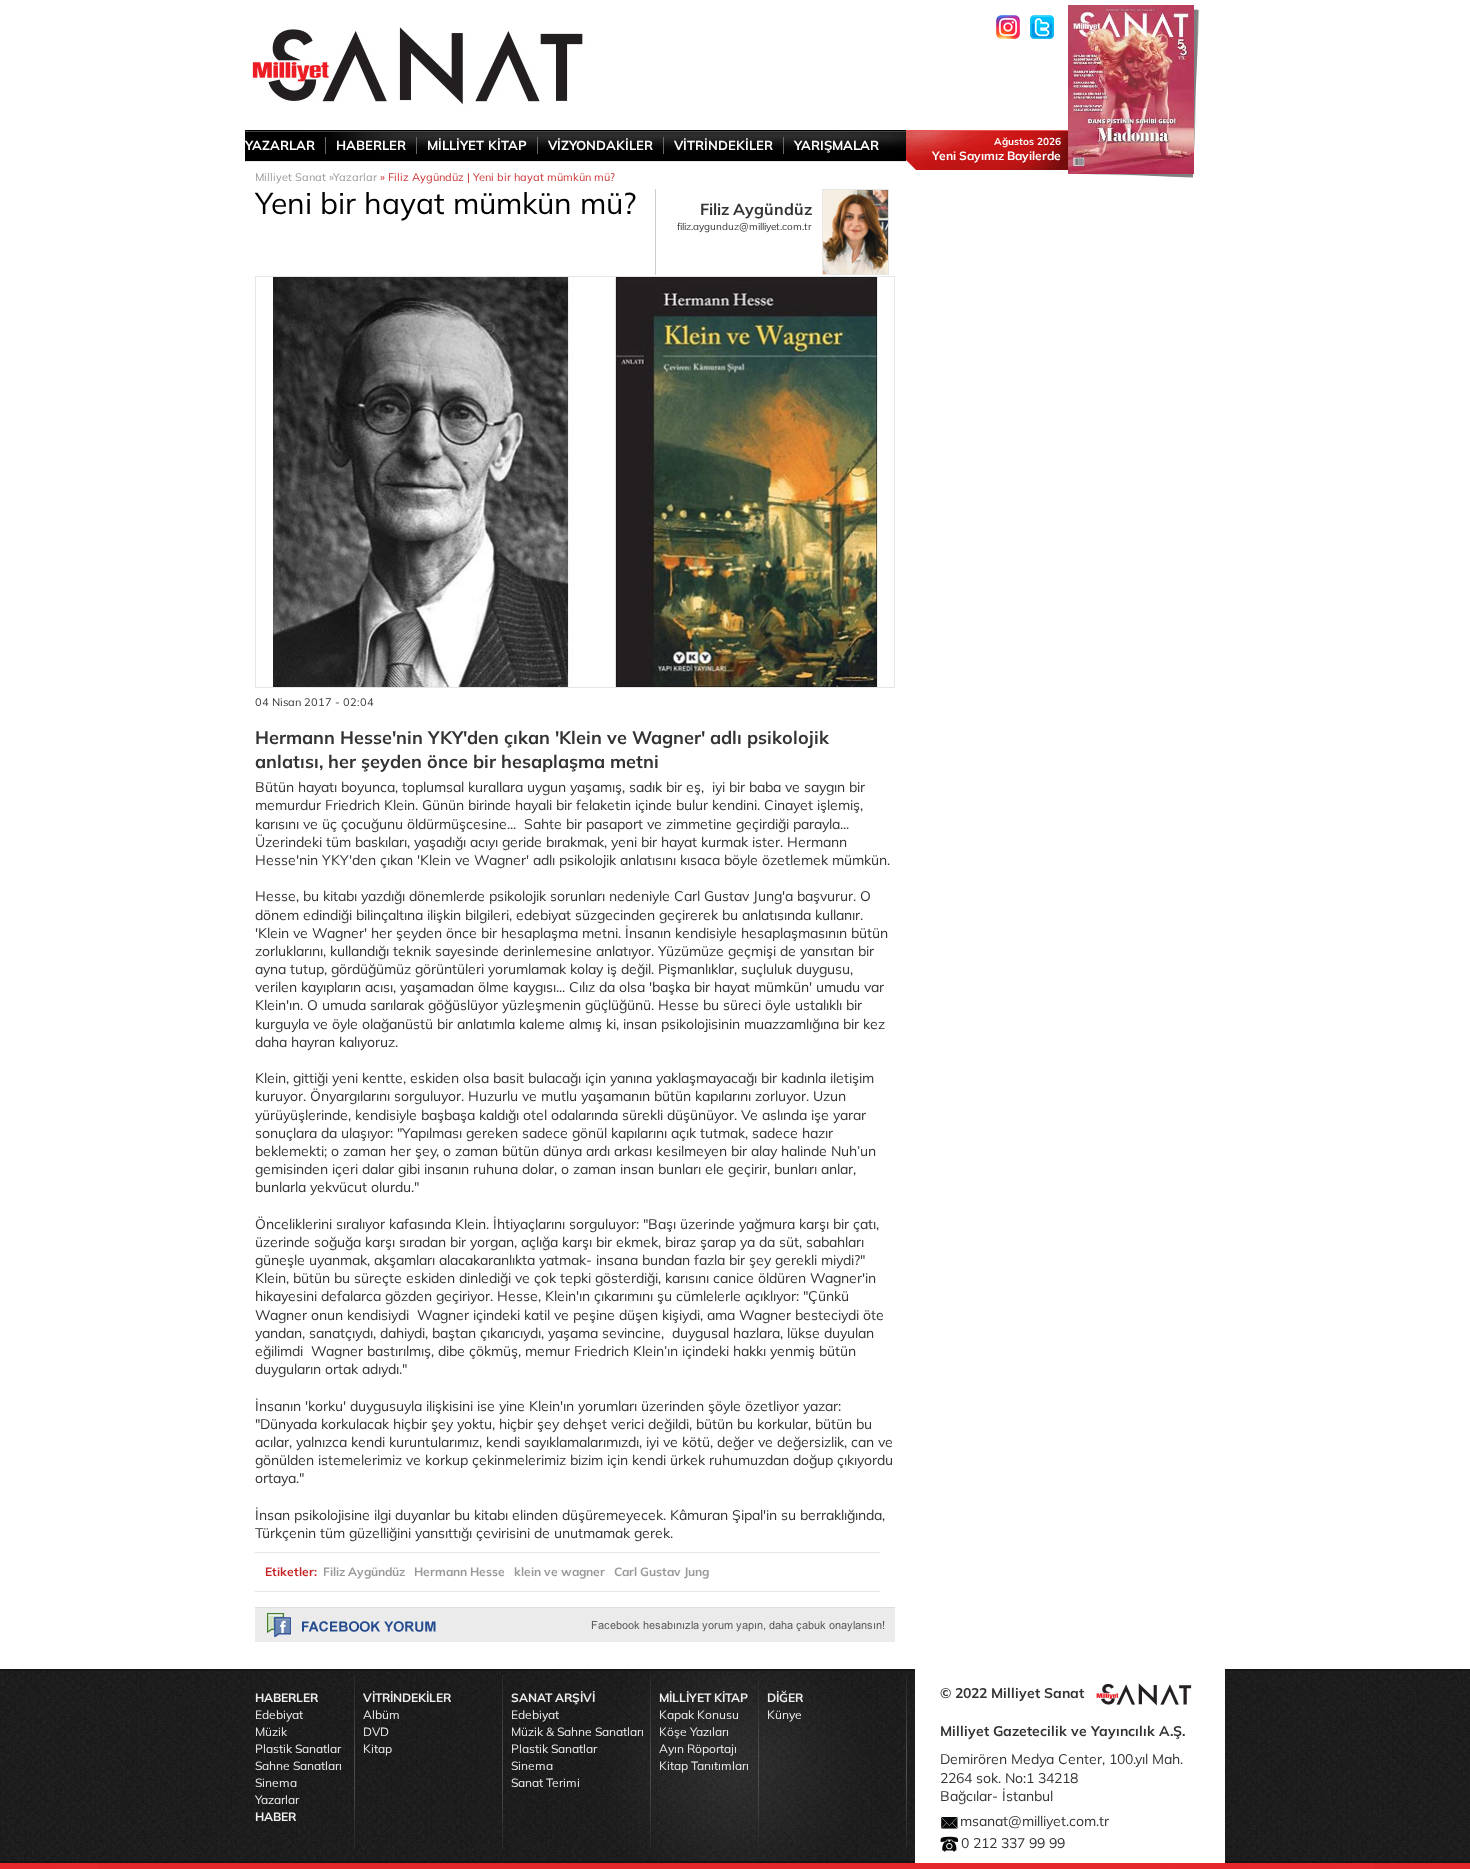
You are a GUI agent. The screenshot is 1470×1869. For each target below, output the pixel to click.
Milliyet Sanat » (294, 177)
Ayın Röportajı (698, 1748)
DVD (376, 1731)
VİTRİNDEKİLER (723, 145)
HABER (275, 1816)
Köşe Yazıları (694, 1731)
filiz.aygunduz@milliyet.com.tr (744, 226)
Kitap (377, 1748)
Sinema (276, 1782)
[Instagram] (1008, 27)
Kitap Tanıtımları (704, 1765)
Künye (784, 1714)
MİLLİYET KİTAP (477, 145)
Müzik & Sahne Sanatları (577, 1731)
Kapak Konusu (699, 1714)
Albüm (381, 1714)
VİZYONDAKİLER (600, 145)
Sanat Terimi (545, 1782)
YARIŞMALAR (836, 145)
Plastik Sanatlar (298, 1748)
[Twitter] (1042, 27)
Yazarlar (355, 177)
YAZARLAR (280, 145)
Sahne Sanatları (298, 1765)
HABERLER (371, 145)
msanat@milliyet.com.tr (1034, 1821)
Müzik (271, 1731)
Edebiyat (279, 1714)
